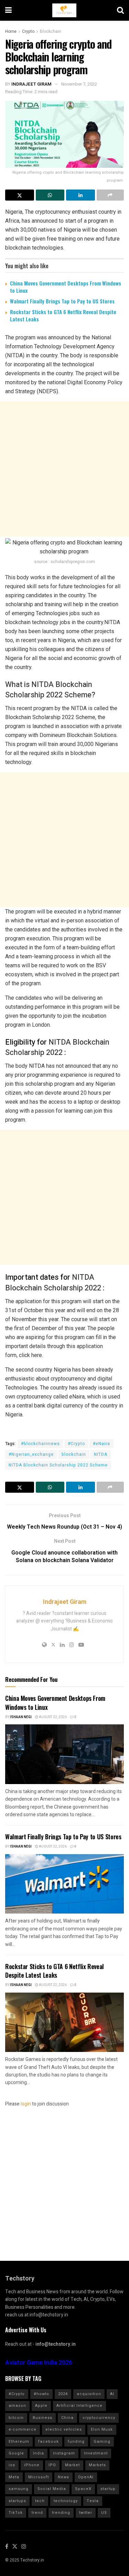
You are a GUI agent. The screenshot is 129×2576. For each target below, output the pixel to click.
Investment (96, 2453)
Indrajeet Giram (31, 84)
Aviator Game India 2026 (39, 2363)
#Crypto (76, 1444)
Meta (14, 2477)
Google (16, 2453)
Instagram (64, 2453)
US (104, 2513)
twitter (86, 2513)
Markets (97, 2465)
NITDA (101, 1454)
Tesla (93, 2501)
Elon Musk (102, 2429)
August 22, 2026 (52, 1717)
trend (37, 2513)
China (67, 2418)
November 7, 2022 (79, 84)
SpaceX (83, 2489)
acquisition (89, 2394)
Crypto (28, 31)
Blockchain (51, 31)
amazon (17, 2406)
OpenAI (86, 2477)
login (26, 2104)
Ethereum (19, 2442)
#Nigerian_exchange (31, 1454)
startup (108, 2489)
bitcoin (16, 2418)
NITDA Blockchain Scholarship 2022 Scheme (58, 1465)
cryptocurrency (99, 2418)
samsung (19, 2489)
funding (76, 2442)
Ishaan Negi (21, 1717)
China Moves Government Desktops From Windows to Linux (66, 287)
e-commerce (23, 2429)
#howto (41, 2394)
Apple (41, 2406)
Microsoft (39, 2477)
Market (72, 2465)
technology (66, 2501)
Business (42, 2418)
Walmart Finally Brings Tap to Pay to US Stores (62, 301)
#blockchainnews (40, 1444)
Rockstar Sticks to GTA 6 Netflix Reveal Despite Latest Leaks (63, 315)
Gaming (102, 2442)
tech (40, 2501)
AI (112, 2394)
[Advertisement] (64, 469)
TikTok (16, 2513)
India (39, 2453)
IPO (52, 2465)
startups (17, 2501)
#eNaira (101, 1444)
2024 (63, 2394)
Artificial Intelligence (79, 2406)
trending (61, 2513)
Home (11, 31)
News (63, 2477)
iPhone (32, 2465)
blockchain (74, 1454)
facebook (49, 2442)
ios (12, 2465)
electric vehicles (64, 2429)
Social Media (52, 2489)
